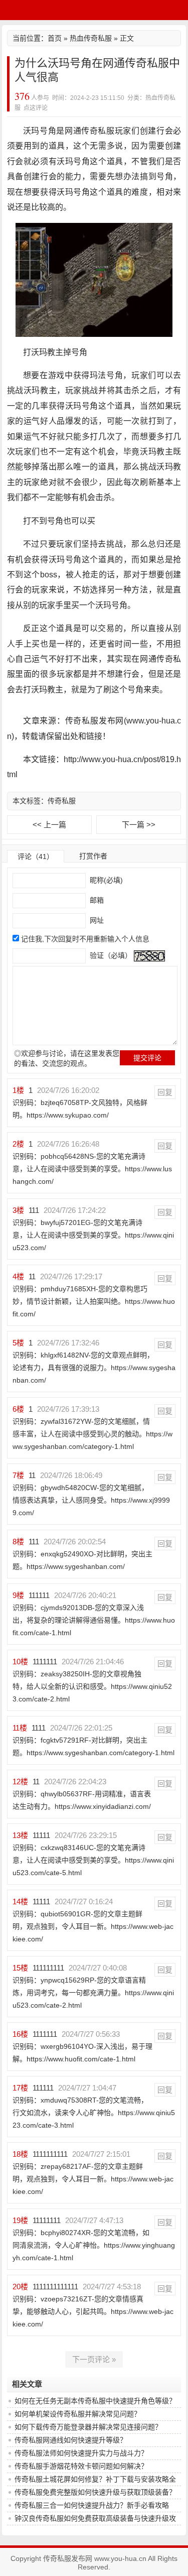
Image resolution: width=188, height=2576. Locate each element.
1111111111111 (55, 2287)
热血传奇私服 (91, 38)
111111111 (48, 1968)
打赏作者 (93, 856)
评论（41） (36, 856)
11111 (41, 1835)
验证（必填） (110, 955)
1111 (39, 1728)
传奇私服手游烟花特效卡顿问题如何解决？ (81, 2466)
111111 (39, 1595)
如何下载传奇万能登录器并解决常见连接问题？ (88, 2427)
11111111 (47, 2220)
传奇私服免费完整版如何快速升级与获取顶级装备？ (95, 2492)
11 (32, 1276)
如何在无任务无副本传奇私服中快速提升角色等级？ (95, 2401)
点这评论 (36, 108)
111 (34, 1210)
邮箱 (96, 900)
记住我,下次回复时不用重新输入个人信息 (85, 939)
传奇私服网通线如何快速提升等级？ (71, 2440)
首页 (55, 38)
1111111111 (50, 2154)
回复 (165, 1092)
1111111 (45, 1662)
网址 (96, 920)
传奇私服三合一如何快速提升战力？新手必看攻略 (92, 2505)
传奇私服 (62, 801)
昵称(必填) (105, 880)
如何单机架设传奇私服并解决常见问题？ (78, 2414)
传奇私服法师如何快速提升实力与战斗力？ (81, 2453)
